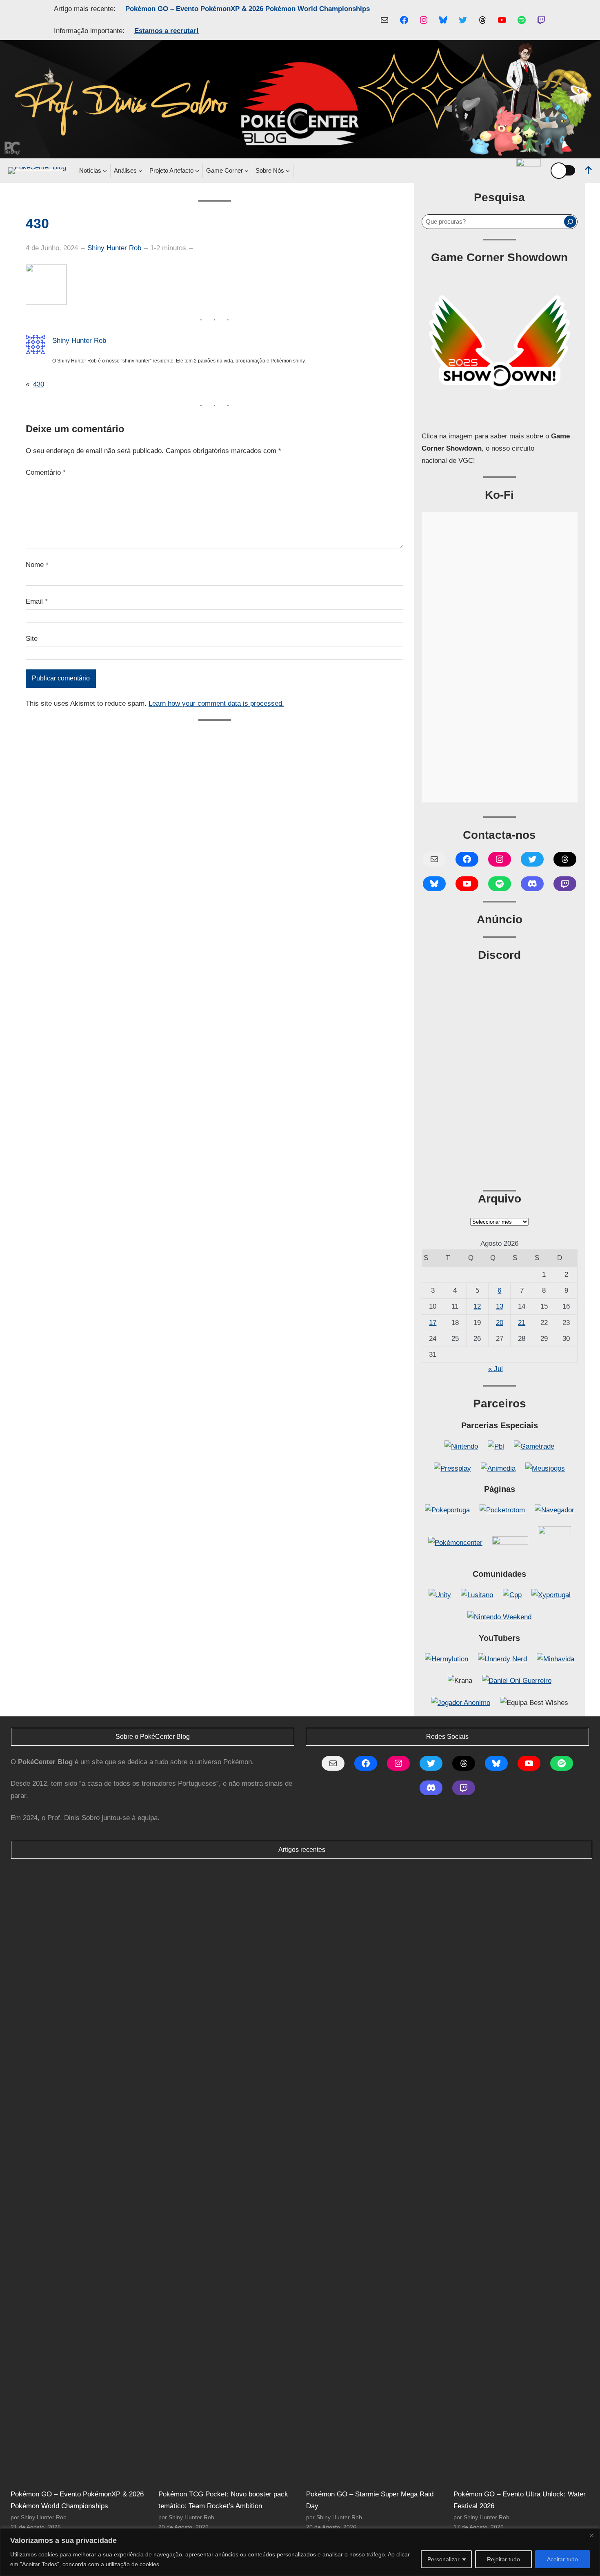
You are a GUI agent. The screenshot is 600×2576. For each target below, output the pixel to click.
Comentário (46, 472)
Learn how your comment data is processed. (216, 703)
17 (433, 1323)
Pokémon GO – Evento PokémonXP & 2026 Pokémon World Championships (248, 9)
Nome (37, 565)
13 (500, 1306)
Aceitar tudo (562, 2559)
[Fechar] (591, 2535)
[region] (300, 2552)
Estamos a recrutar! (167, 31)
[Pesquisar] (570, 222)
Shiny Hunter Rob (114, 248)
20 (500, 1323)
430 (39, 384)
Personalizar (443, 2559)
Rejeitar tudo (503, 2559)
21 (522, 1323)
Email (37, 601)
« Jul (496, 1369)
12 (477, 1306)
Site (32, 639)
